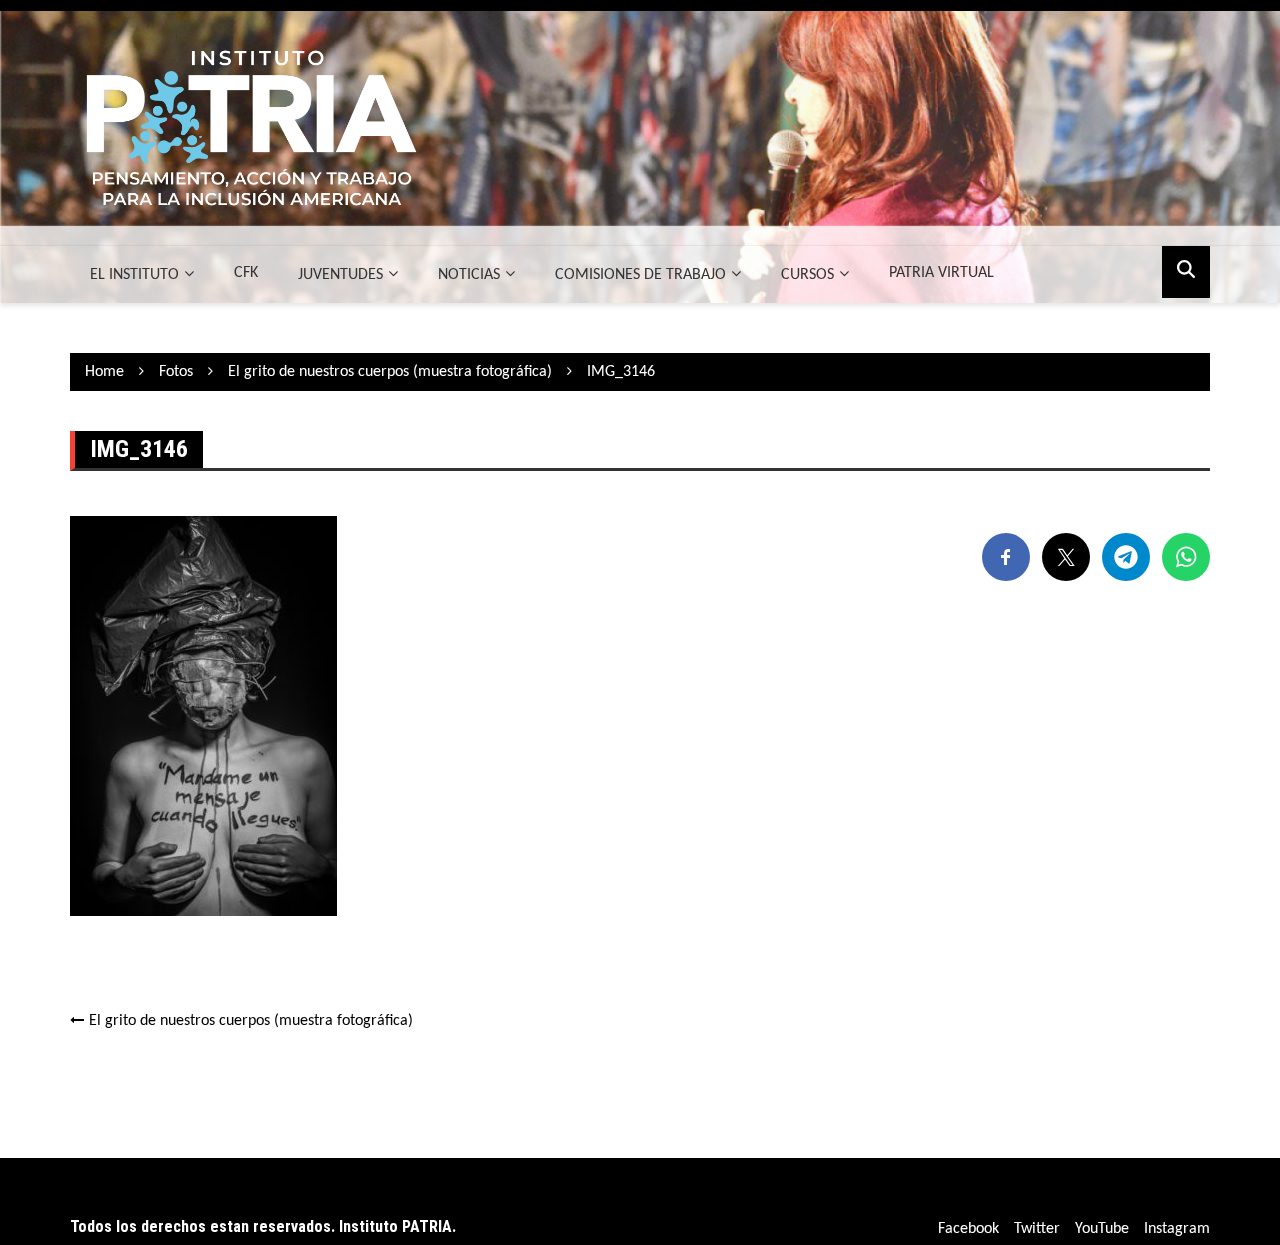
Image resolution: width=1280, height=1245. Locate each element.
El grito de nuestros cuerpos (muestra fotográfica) (251, 1021)
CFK (246, 273)
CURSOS (807, 275)
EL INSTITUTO (134, 275)
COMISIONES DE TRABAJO (640, 275)
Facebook (968, 1229)
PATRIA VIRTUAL (941, 273)
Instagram (1177, 1229)
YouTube (1102, 1229)
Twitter (1037, 1229)
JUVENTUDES (340, 275)
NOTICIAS (469, 275)
